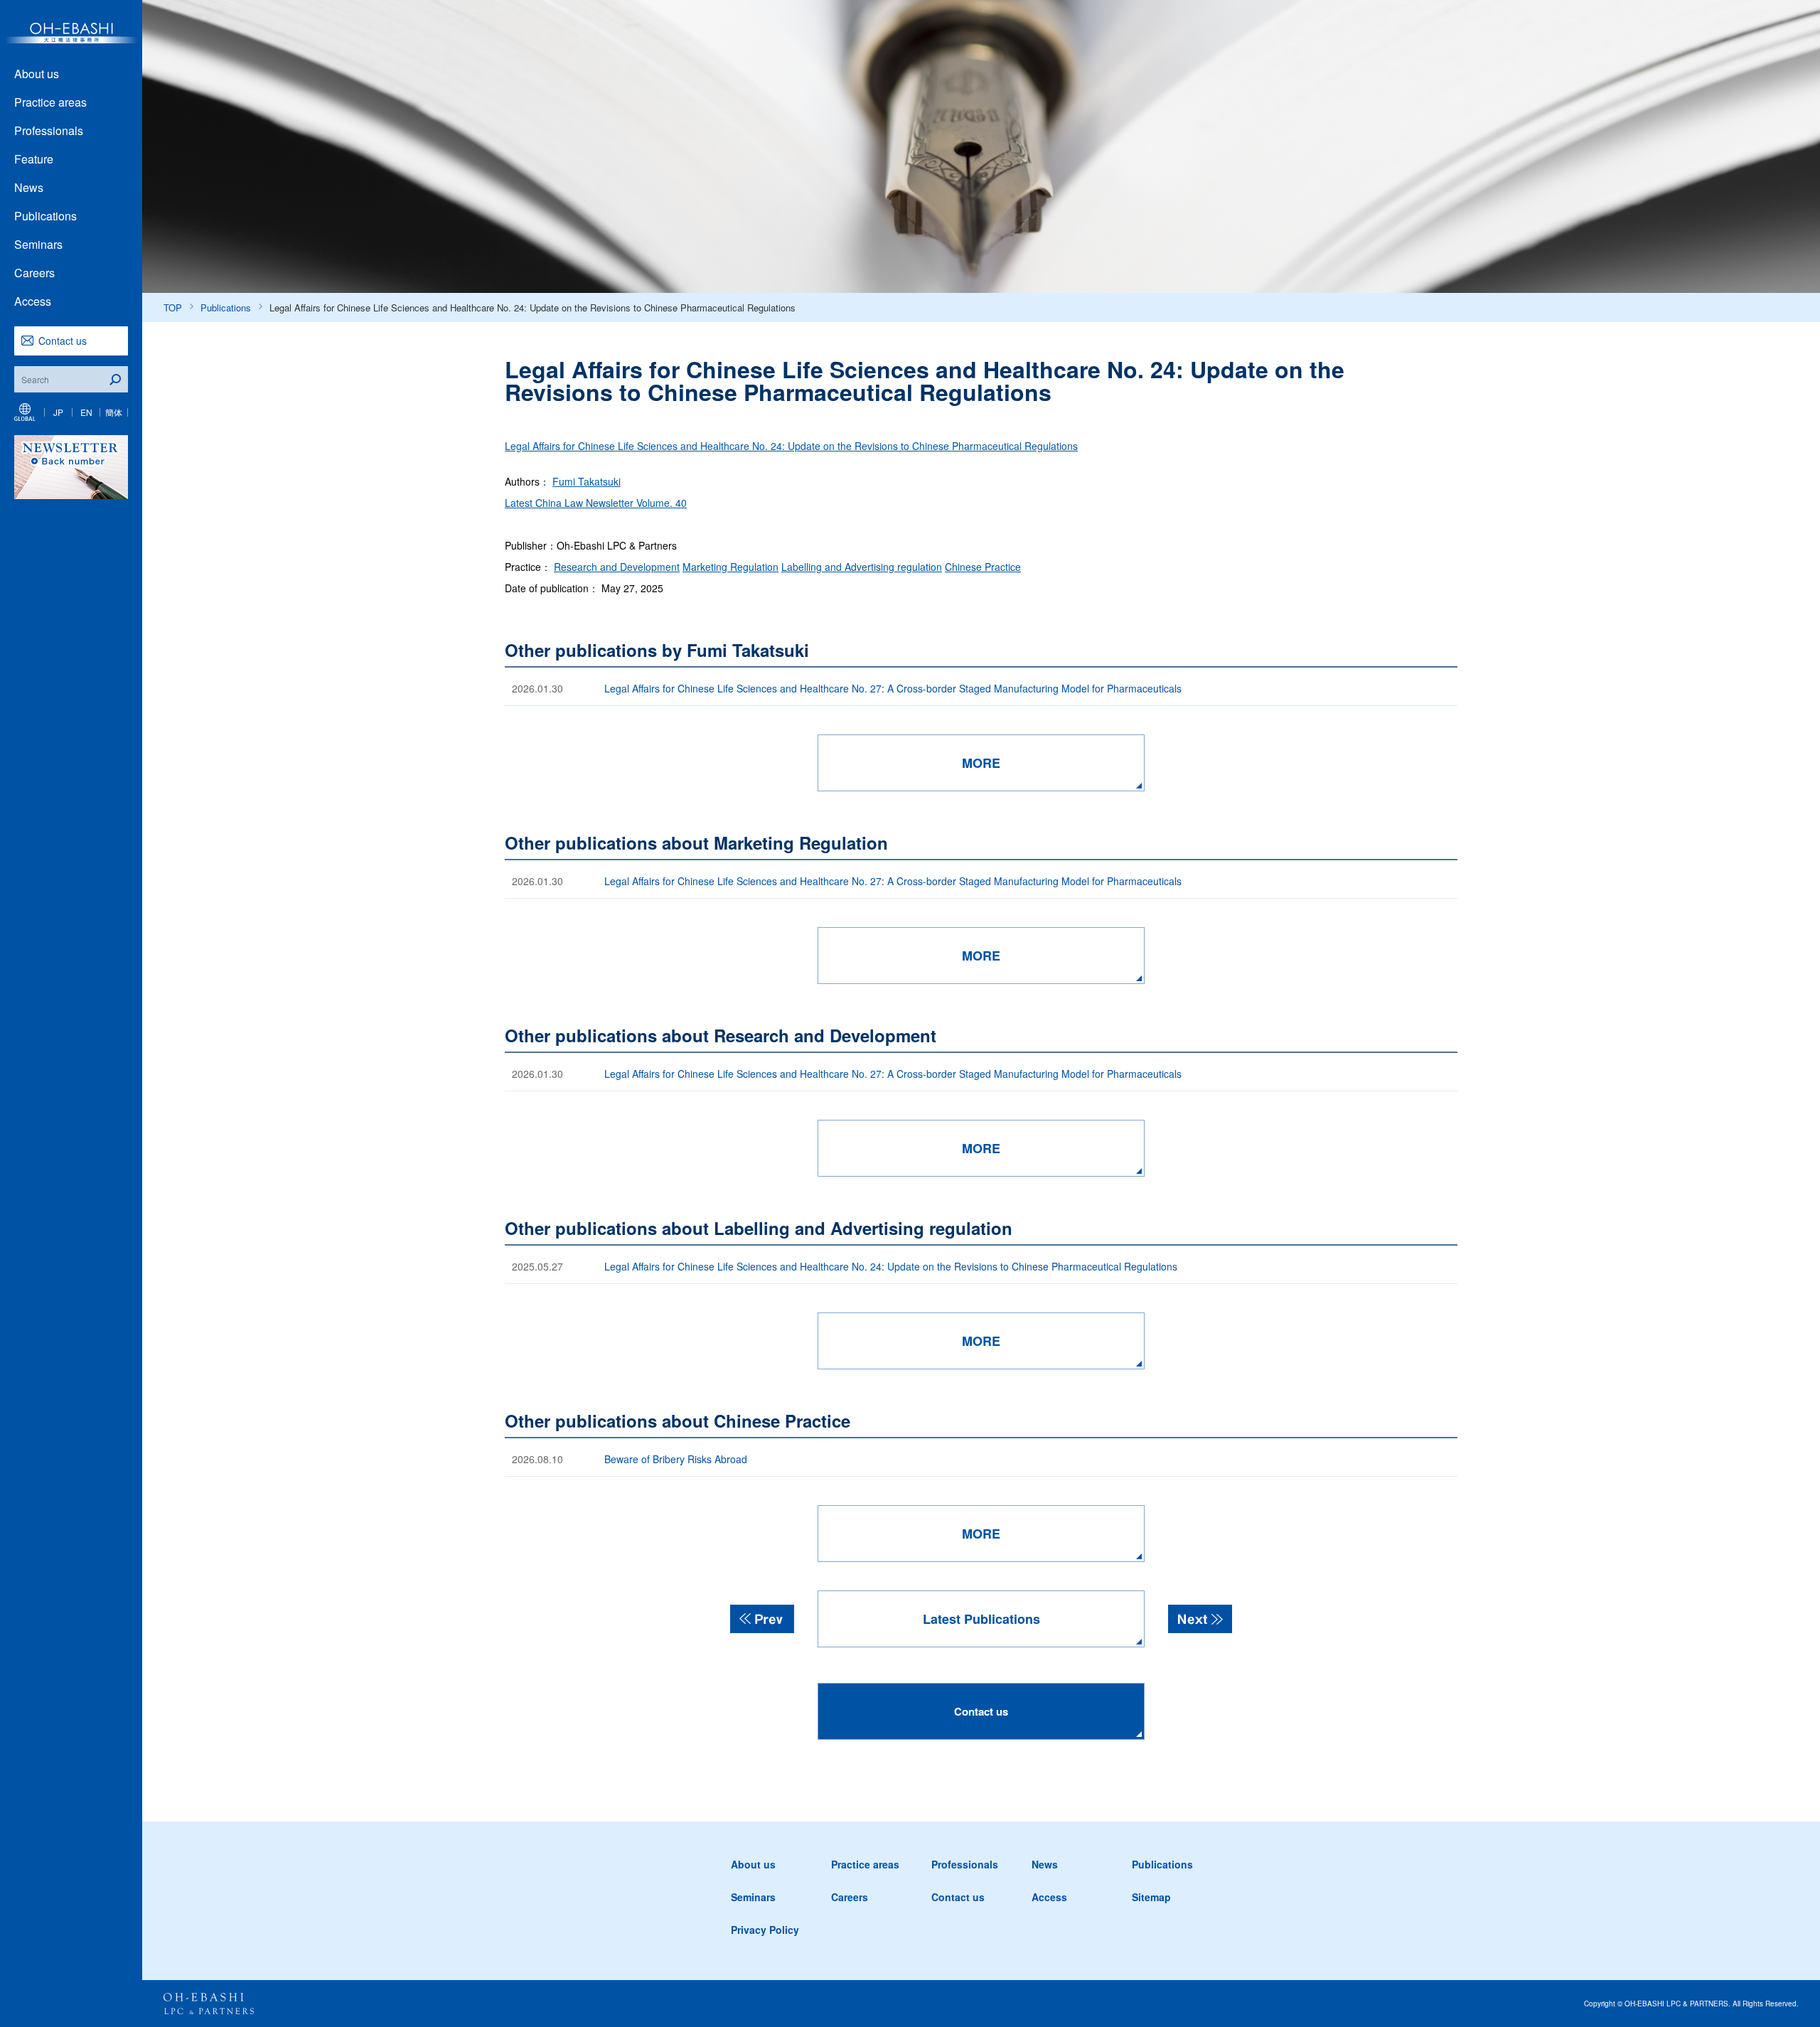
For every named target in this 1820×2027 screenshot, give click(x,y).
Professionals (49, 130)
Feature (34, 159)
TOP (173, 307)
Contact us (63, 341)
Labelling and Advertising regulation (862, 567)
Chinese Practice (983, 567)
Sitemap (1151, 1897)
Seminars (38, 244)
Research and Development (617, 567)
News (29, 187)
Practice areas (50, 102)
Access (33, 301)
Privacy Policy (765, 1930)
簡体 (114, 412)
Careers (34, 273)
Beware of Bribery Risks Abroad (676, 1459)
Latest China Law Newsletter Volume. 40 (596, 503)
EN (86, 412)
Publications (45, 216)
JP (58, 412)
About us (37, 74)
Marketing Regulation (730, 567)
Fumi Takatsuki (587, 481)
